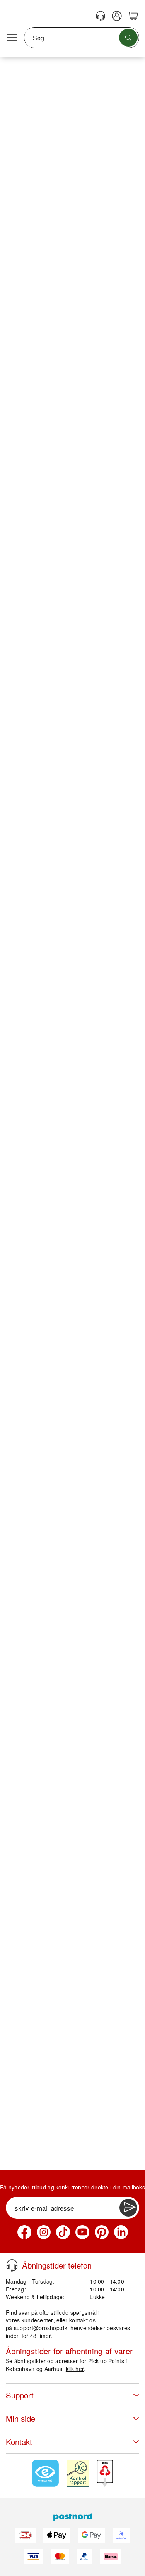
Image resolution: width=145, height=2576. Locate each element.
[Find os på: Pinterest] (102, 2232)
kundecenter (38, 2320)
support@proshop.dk (41, 2328)
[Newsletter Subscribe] (128, 2208)
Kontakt (19, 2442)
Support (20, 2395)
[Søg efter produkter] (128, 38)
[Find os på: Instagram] (44, 2232)
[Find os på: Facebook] (24, 2232)
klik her (75, 2369)
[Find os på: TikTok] (63, 2232)
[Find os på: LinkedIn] (121, 2232)
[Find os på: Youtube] (82, 2232)
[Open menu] (12, 38)
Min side (20, 2418)
